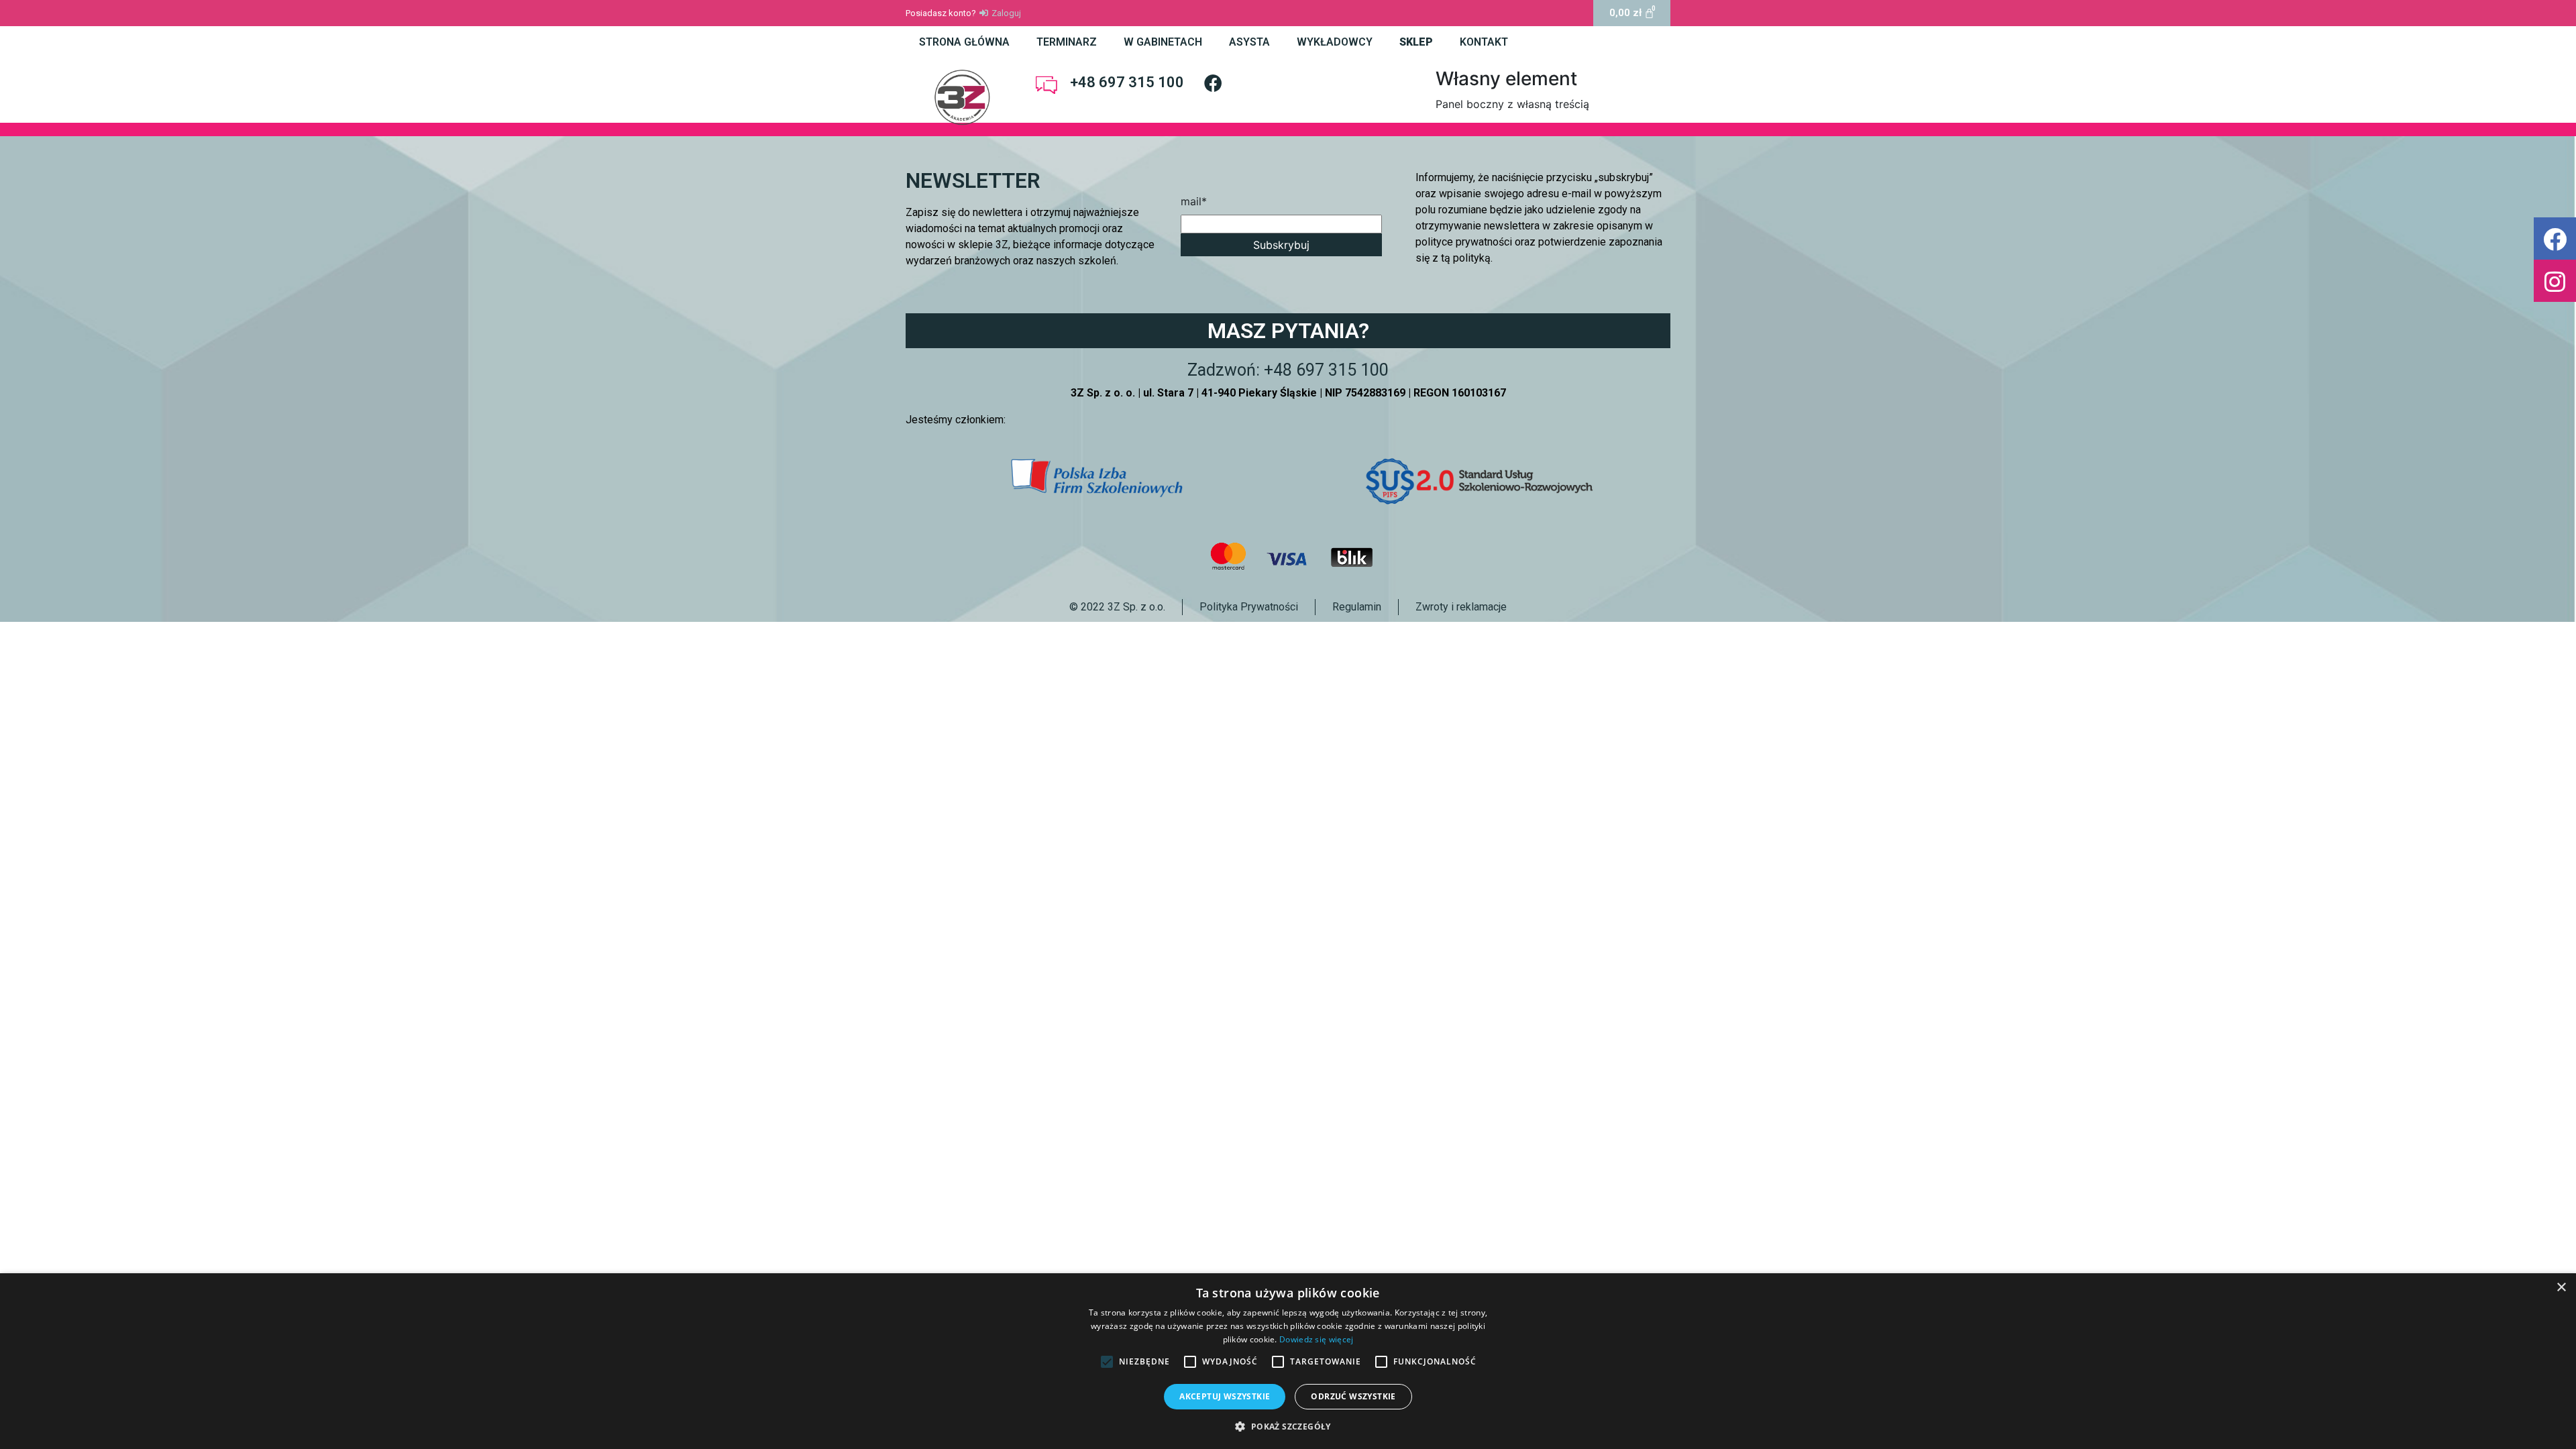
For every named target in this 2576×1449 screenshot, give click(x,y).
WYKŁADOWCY (1335, 42)
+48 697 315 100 (1127, 82)
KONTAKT (1484, 42)
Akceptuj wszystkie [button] (1225, 1396)
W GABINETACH (1163, 42)
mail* (1194, 201)
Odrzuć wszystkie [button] (1353, 1396)
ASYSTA (1249, 42)
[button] (2555, 238)
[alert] (1288, 1361)
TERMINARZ (1067, 42)
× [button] (2561, 1288)
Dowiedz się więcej (1316, 1339)
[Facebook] (1213, 83)
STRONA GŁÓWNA (964, 42)
